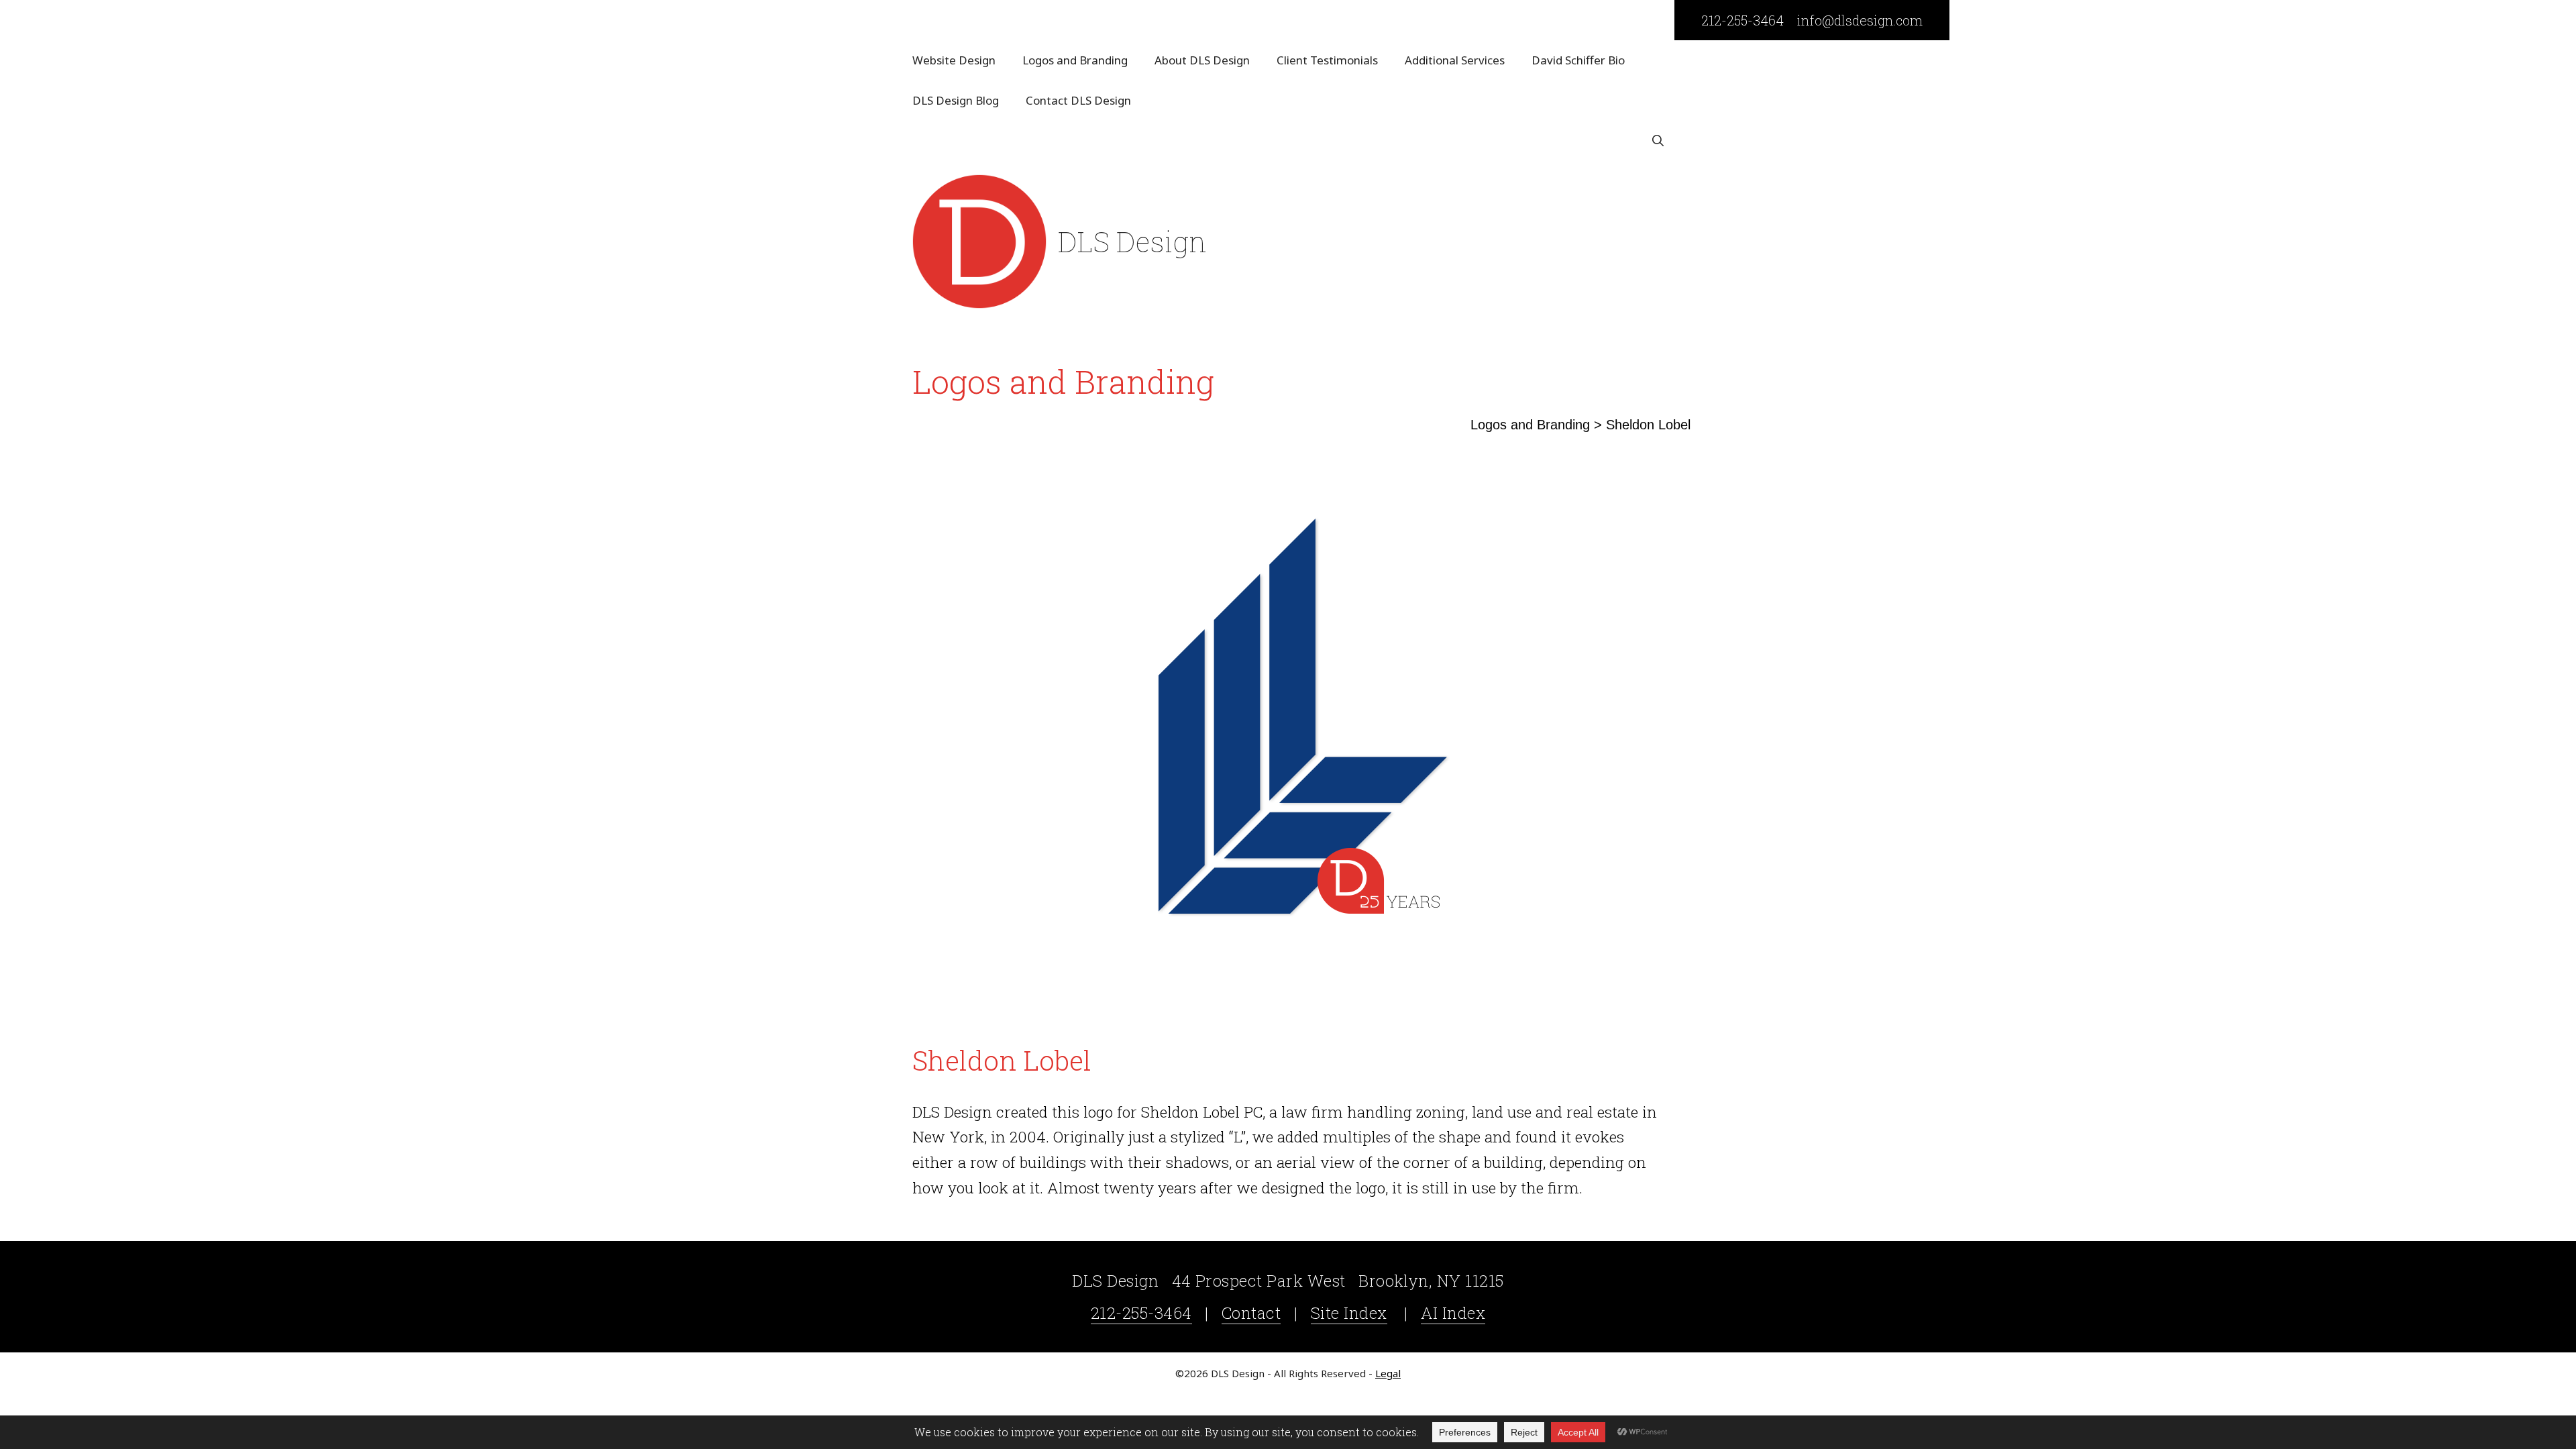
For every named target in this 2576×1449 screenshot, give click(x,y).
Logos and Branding (1075, 60)
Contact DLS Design (1078, 100)
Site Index (1349, 1313)
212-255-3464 (1742, 20)
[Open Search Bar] (1658, 141)
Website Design (954, 60)
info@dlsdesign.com (1860, 20)
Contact (1251, 1313)
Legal (1388, 1373)
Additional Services (1455, 60)
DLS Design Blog (956, 100)
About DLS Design (1202, 60)
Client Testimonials (1327, 60)
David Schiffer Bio (1578, 60)
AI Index (1453, 1313)
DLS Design (1132, 241)
